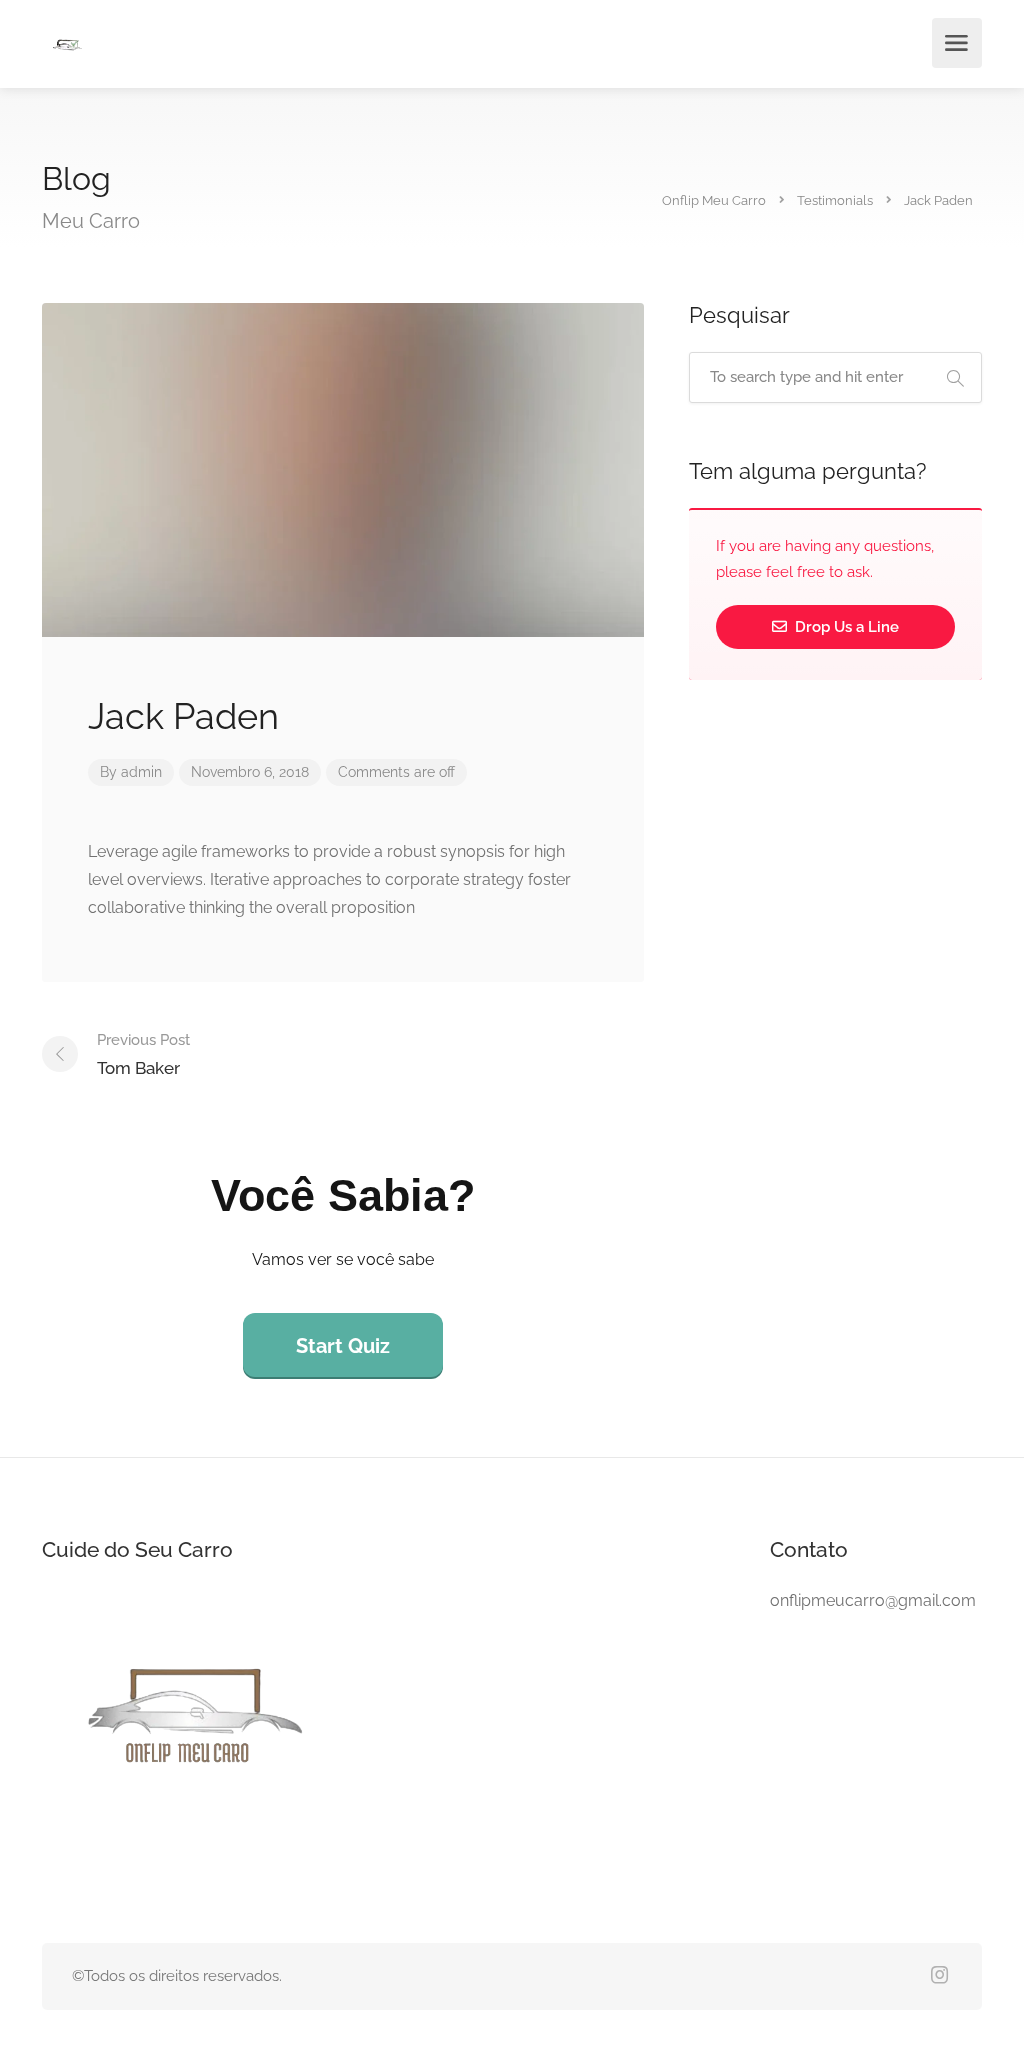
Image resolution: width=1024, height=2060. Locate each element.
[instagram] (939, 1976)
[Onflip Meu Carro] (67, 46)
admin (141, 772)
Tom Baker (143, 1054)
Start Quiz (343, 1346)
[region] (260, 1893)
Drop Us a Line (845, 627)
